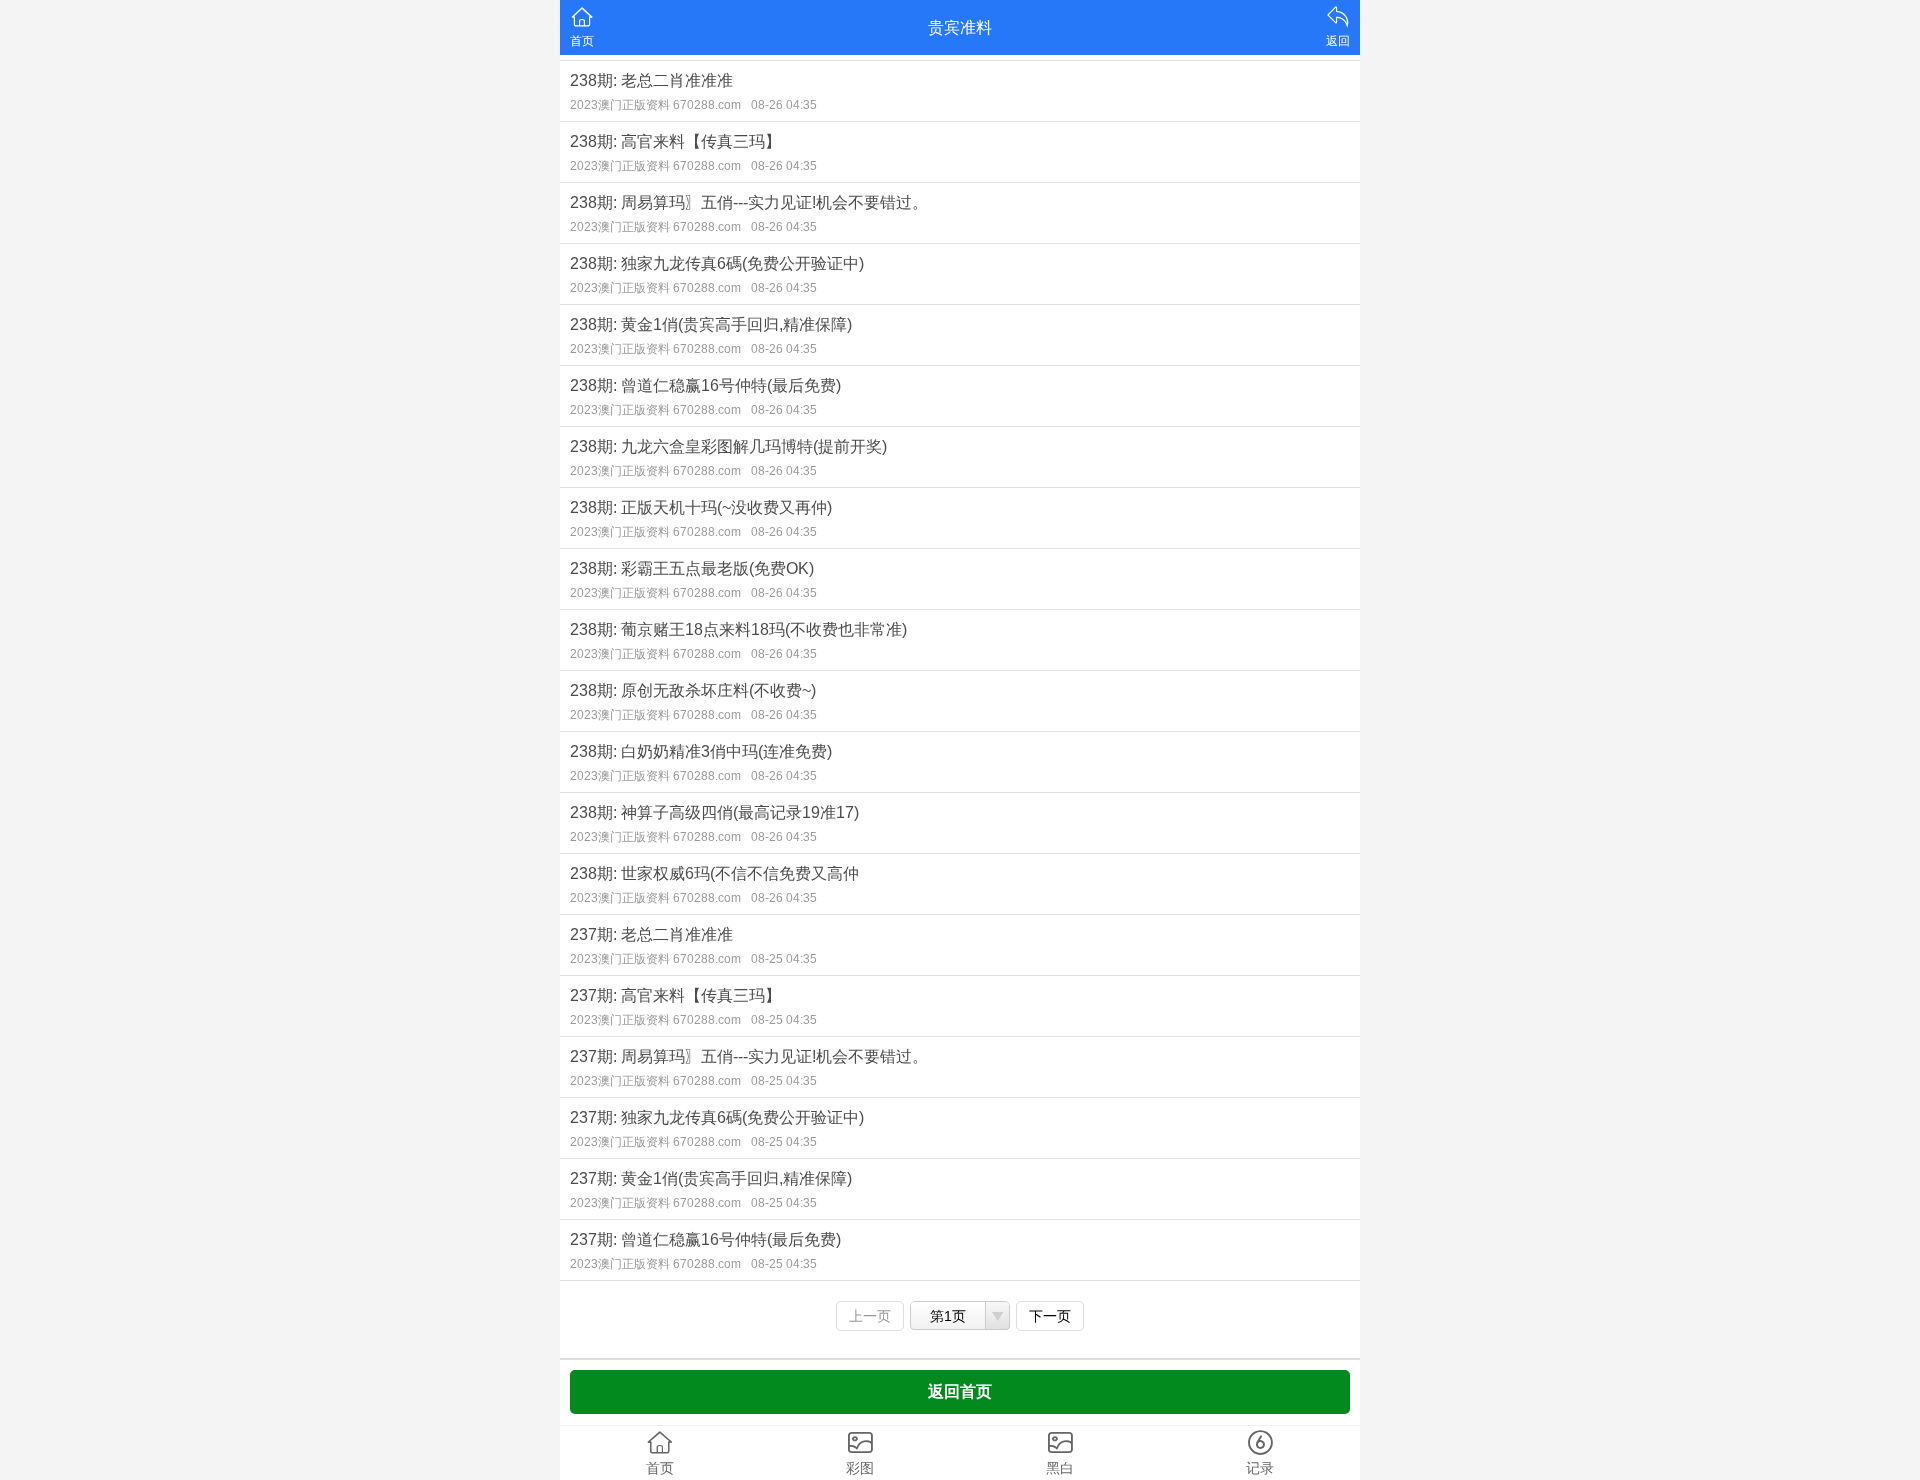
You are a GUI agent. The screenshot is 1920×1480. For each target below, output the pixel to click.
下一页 (1050, 1316)
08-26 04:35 (784, 105)
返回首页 (960, 1391)
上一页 (870, 1316)
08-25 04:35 (784, 959)
